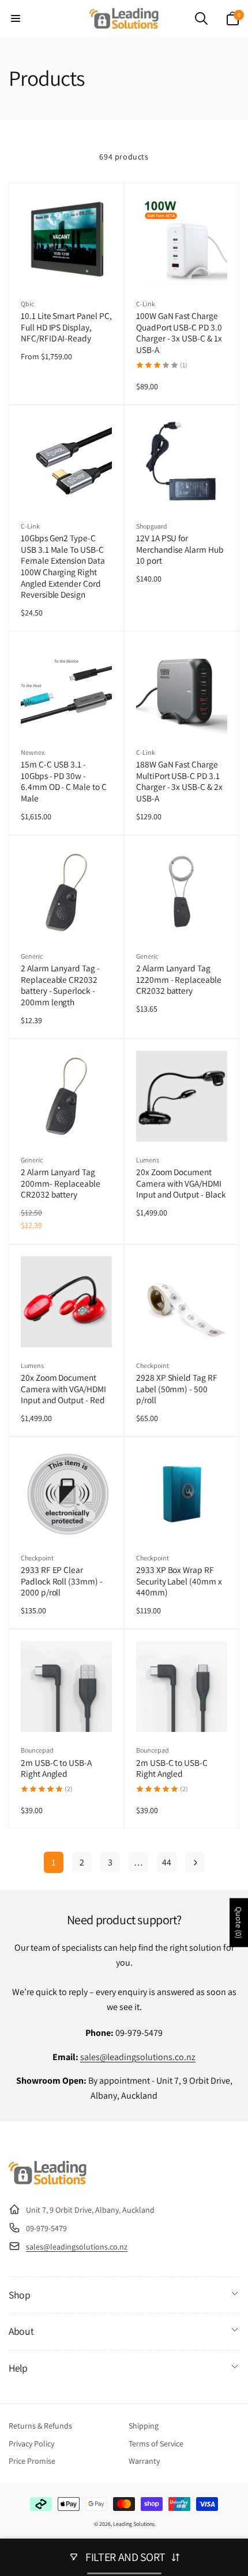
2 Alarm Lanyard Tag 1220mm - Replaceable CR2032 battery (179, 979)
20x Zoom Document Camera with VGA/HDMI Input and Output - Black (181, 1183)
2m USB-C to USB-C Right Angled (172, 1768)
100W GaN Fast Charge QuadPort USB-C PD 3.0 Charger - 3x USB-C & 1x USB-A (179, 333)
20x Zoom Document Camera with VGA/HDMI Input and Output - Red (63, 1389)
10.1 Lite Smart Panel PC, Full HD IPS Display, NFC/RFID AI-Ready (66, 327)
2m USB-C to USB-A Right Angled (56, 1768)
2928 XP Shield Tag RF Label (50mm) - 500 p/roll (177, 1389)
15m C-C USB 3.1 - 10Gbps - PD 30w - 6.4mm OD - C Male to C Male (64, 781)
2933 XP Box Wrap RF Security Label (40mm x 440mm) (179, 1581)
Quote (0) (239, 1923)
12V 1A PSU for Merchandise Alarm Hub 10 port (180, 549)
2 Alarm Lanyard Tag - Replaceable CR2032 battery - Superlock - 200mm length (60, 985)
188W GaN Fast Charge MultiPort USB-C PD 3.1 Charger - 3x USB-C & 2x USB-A (179, 781)
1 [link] (53, 1862)
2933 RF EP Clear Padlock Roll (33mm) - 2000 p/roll (62, 1581)
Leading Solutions (134, 2524)
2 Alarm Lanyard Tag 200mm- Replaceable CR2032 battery (61, 1183)
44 (167, 1862)
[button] (16, 18)
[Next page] (195, 1862)
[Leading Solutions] (48, 2181)
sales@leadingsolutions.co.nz (138, 2057)
